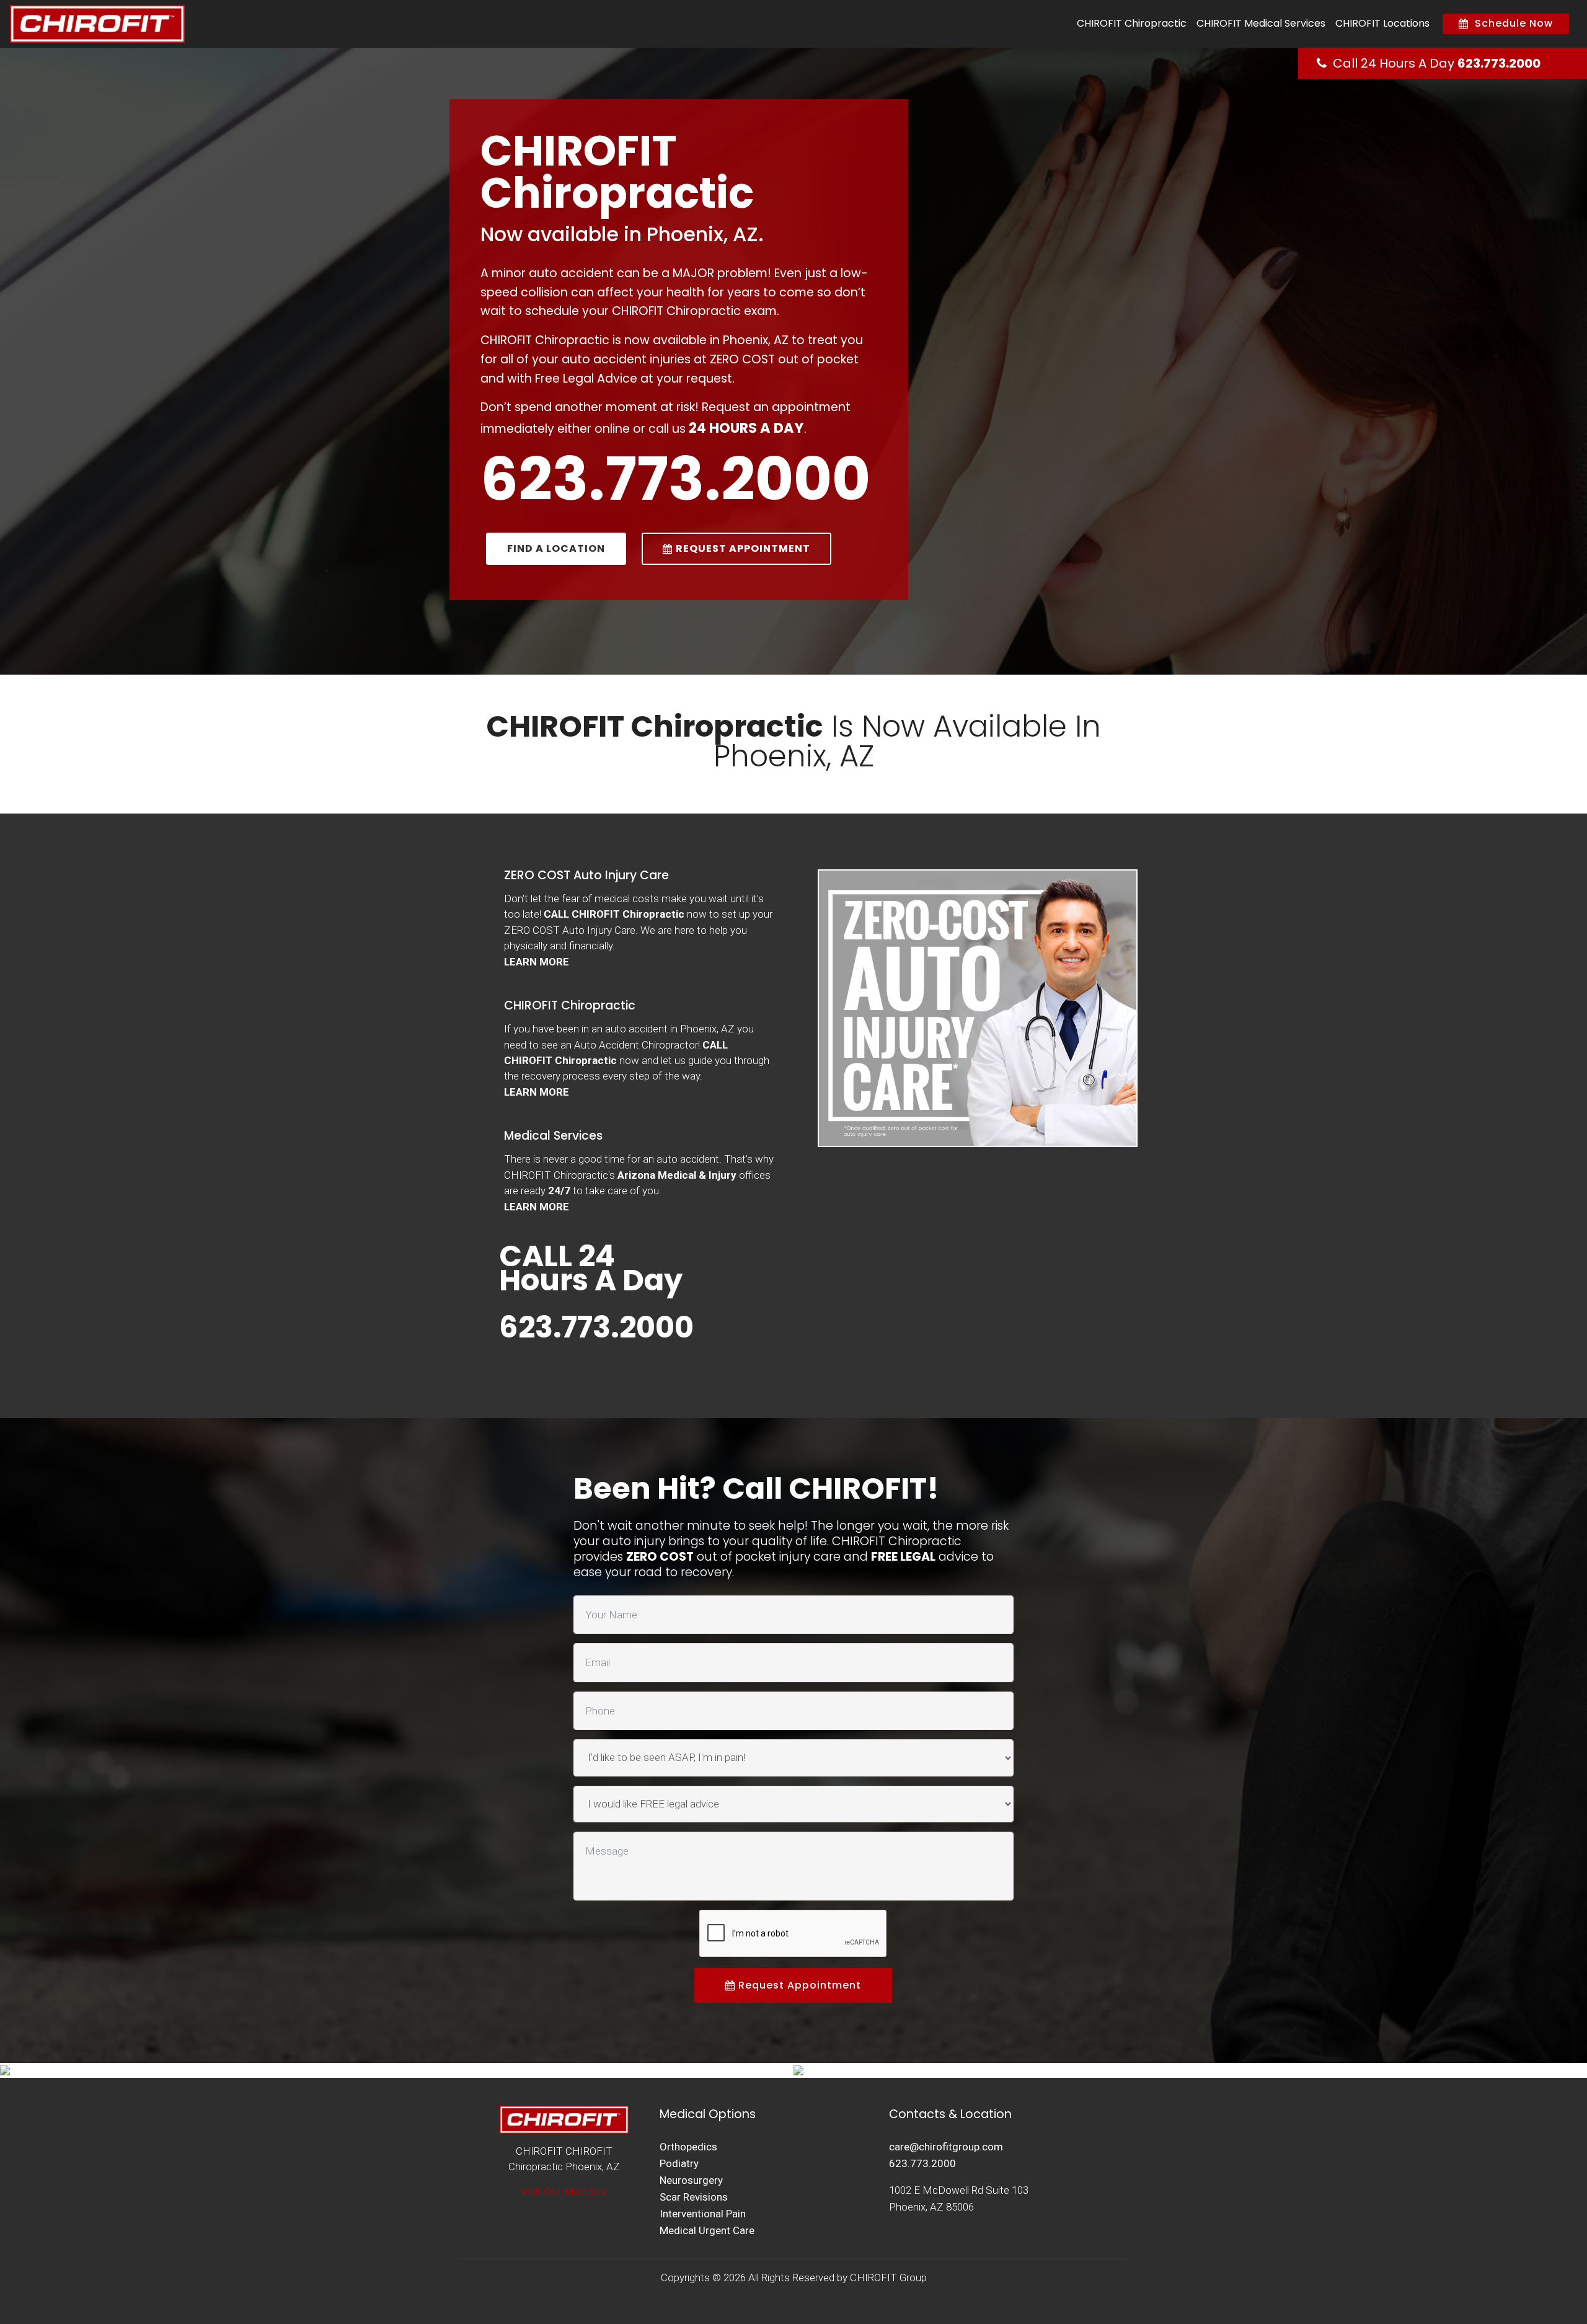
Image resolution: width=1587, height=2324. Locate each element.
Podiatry (679, 2163)
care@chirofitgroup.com (946, 2147)
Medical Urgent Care (707, 2230)
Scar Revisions (694, 2197)
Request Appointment (798, 1985)
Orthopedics (688, 2147)
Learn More (537, 962)
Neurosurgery (691, 2180)
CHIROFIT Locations (1382, 23)
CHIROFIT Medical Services (1261, 23)
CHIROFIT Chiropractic (1132, 23)
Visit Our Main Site (564, 2192)
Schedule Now (1511, 23)
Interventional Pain (703, 2214)
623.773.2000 (1499, 63)
